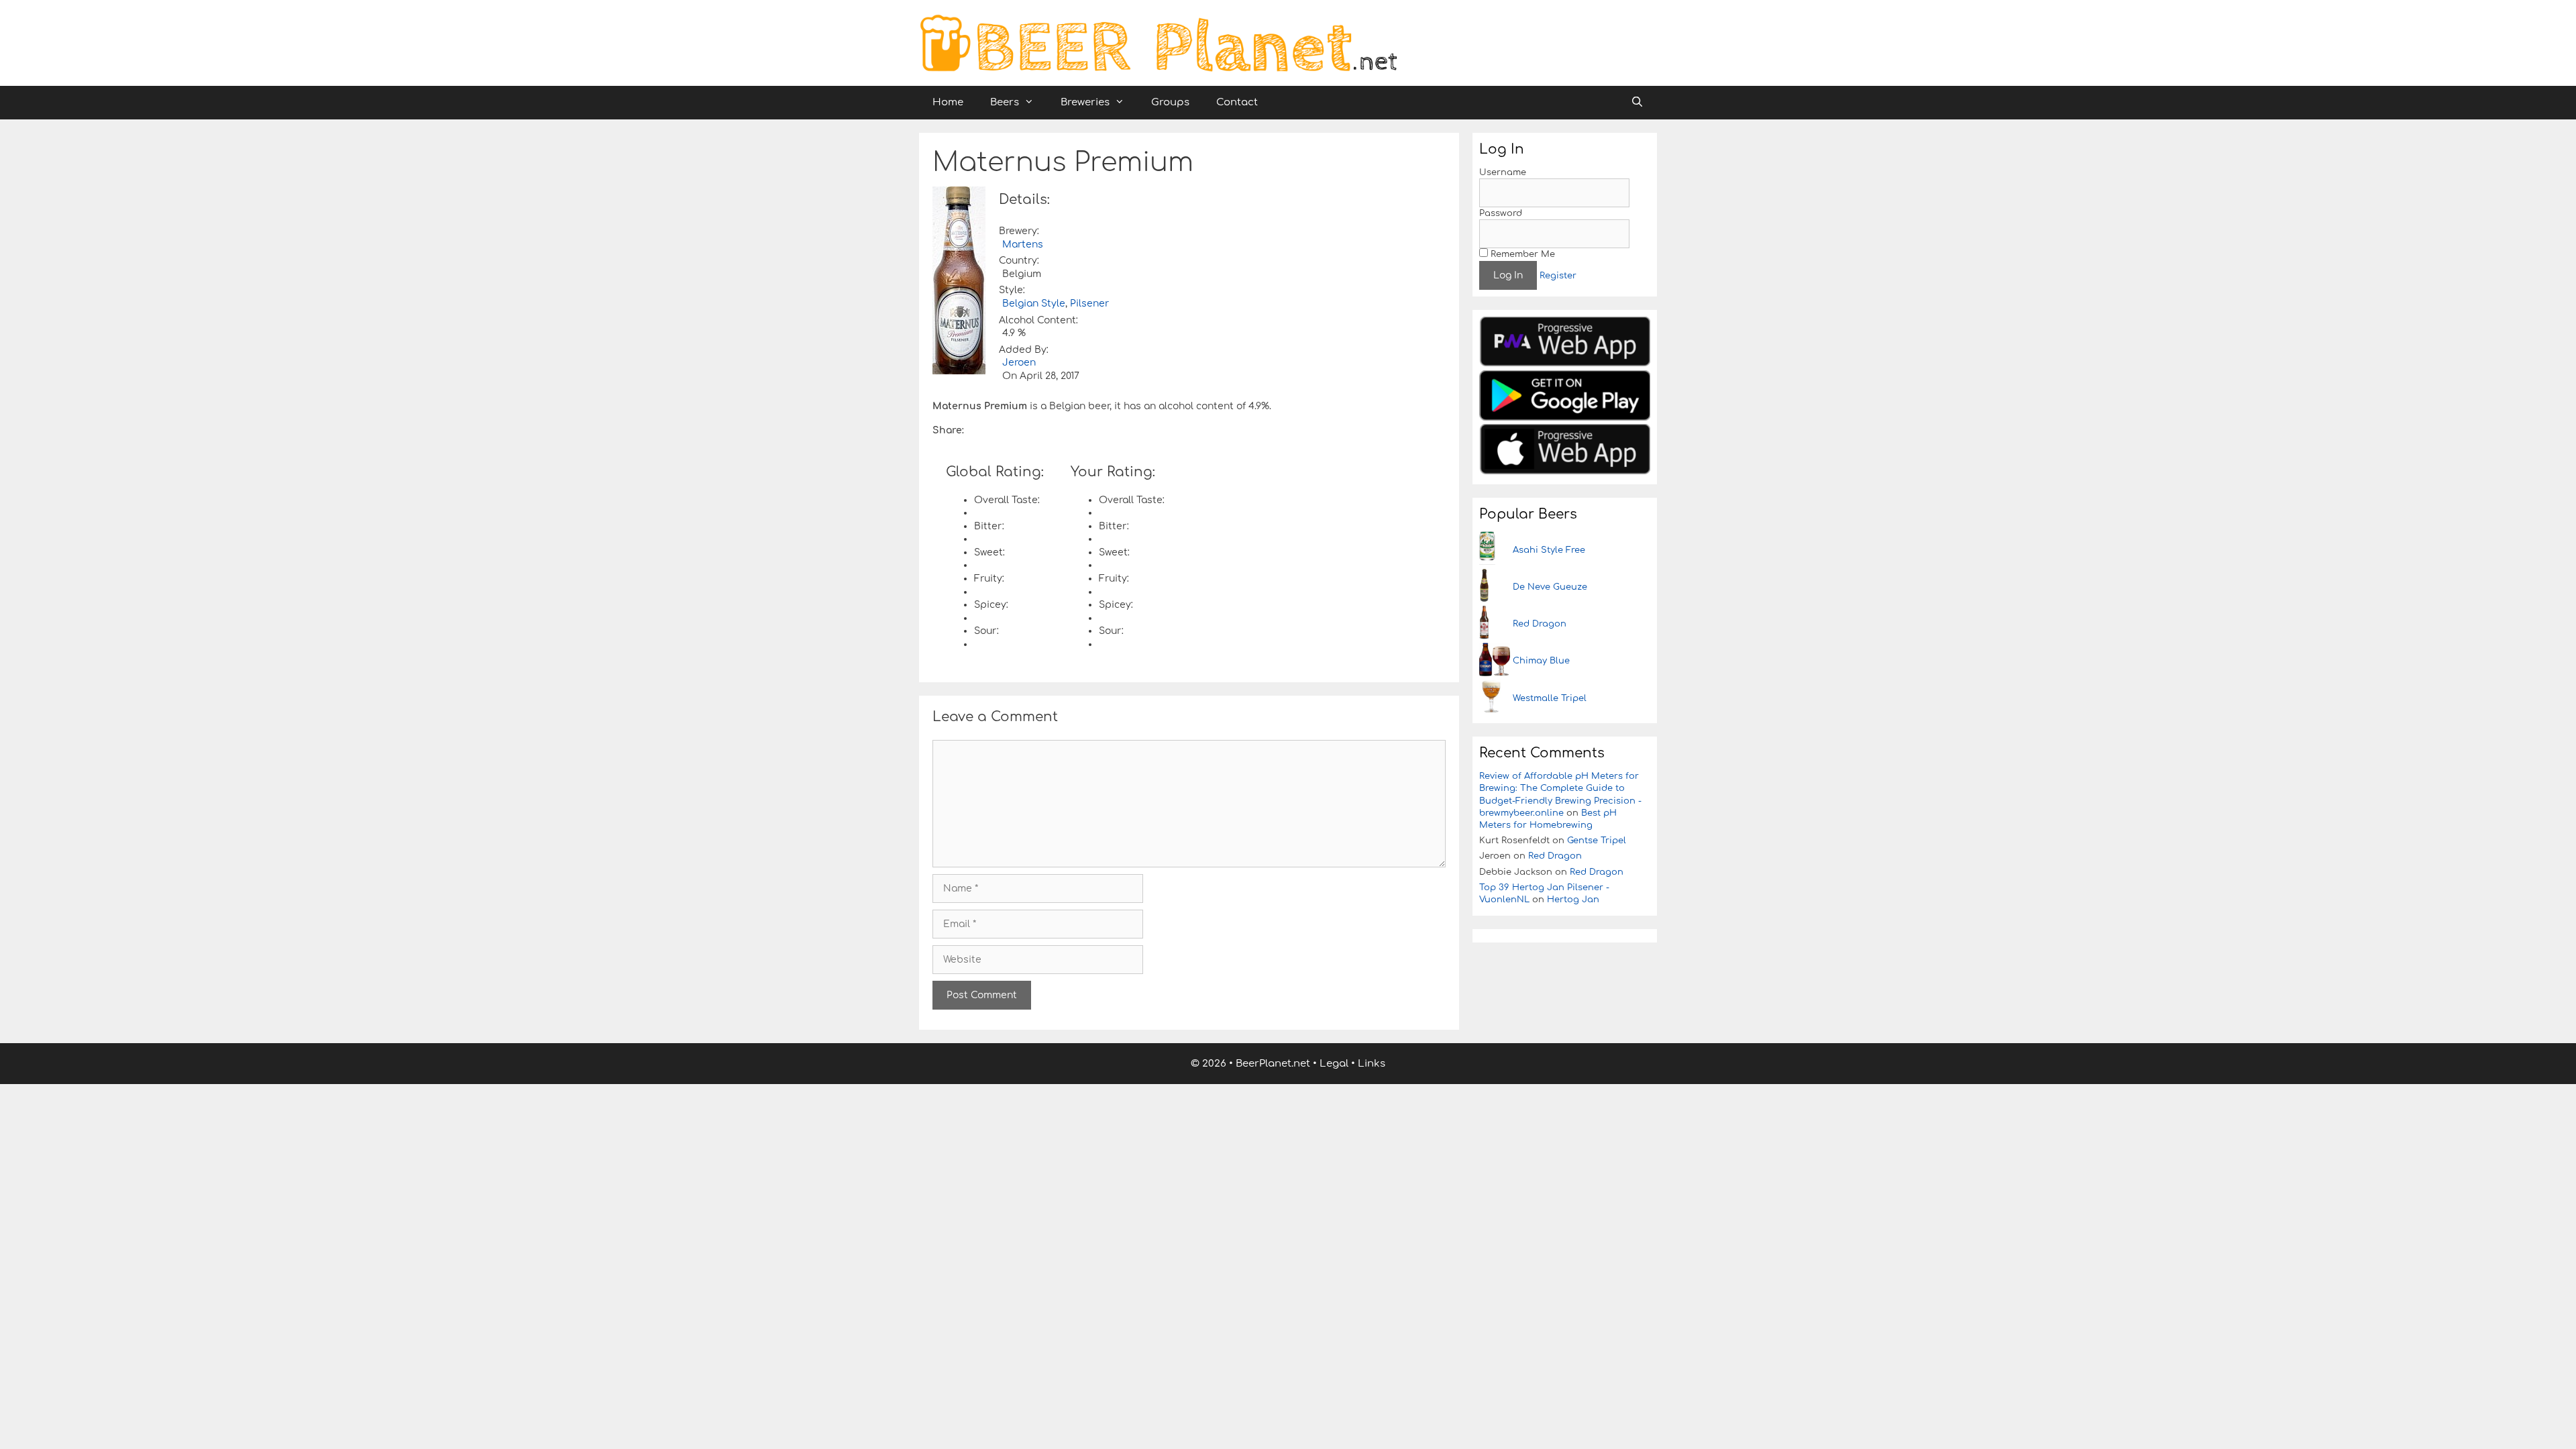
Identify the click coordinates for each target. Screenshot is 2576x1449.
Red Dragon (1540, 624)
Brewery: (1019, 231)
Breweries (1085, 102)
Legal (1334, 1064)
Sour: (986, 631)
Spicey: (991, 605)
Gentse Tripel (1597, 841)
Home (948, 102)
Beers (1005, 102)
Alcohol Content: (1038, 320)
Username (1503, 172)
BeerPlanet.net (1273, 1064)
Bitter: (989, 526)
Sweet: (989, 552)
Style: (1012, 290)
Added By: (1024, 350)
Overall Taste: (1007, 500)
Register (1558, 276)
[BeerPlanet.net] (1158, 43)
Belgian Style (1034, 304)
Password (1501, 213)
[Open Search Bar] (1637, 103)
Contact (1237, 102)
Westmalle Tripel (1550, 698)
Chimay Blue (1541, 661)
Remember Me (1521, 254)
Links (1372, 1064)
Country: (1019, 261)
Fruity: (989, 579)
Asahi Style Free (1549, 550)
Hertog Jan (1573, 900)
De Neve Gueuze (1550, 587)
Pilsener (1089, 304)
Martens (1023, 245)
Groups (1170, 102)
